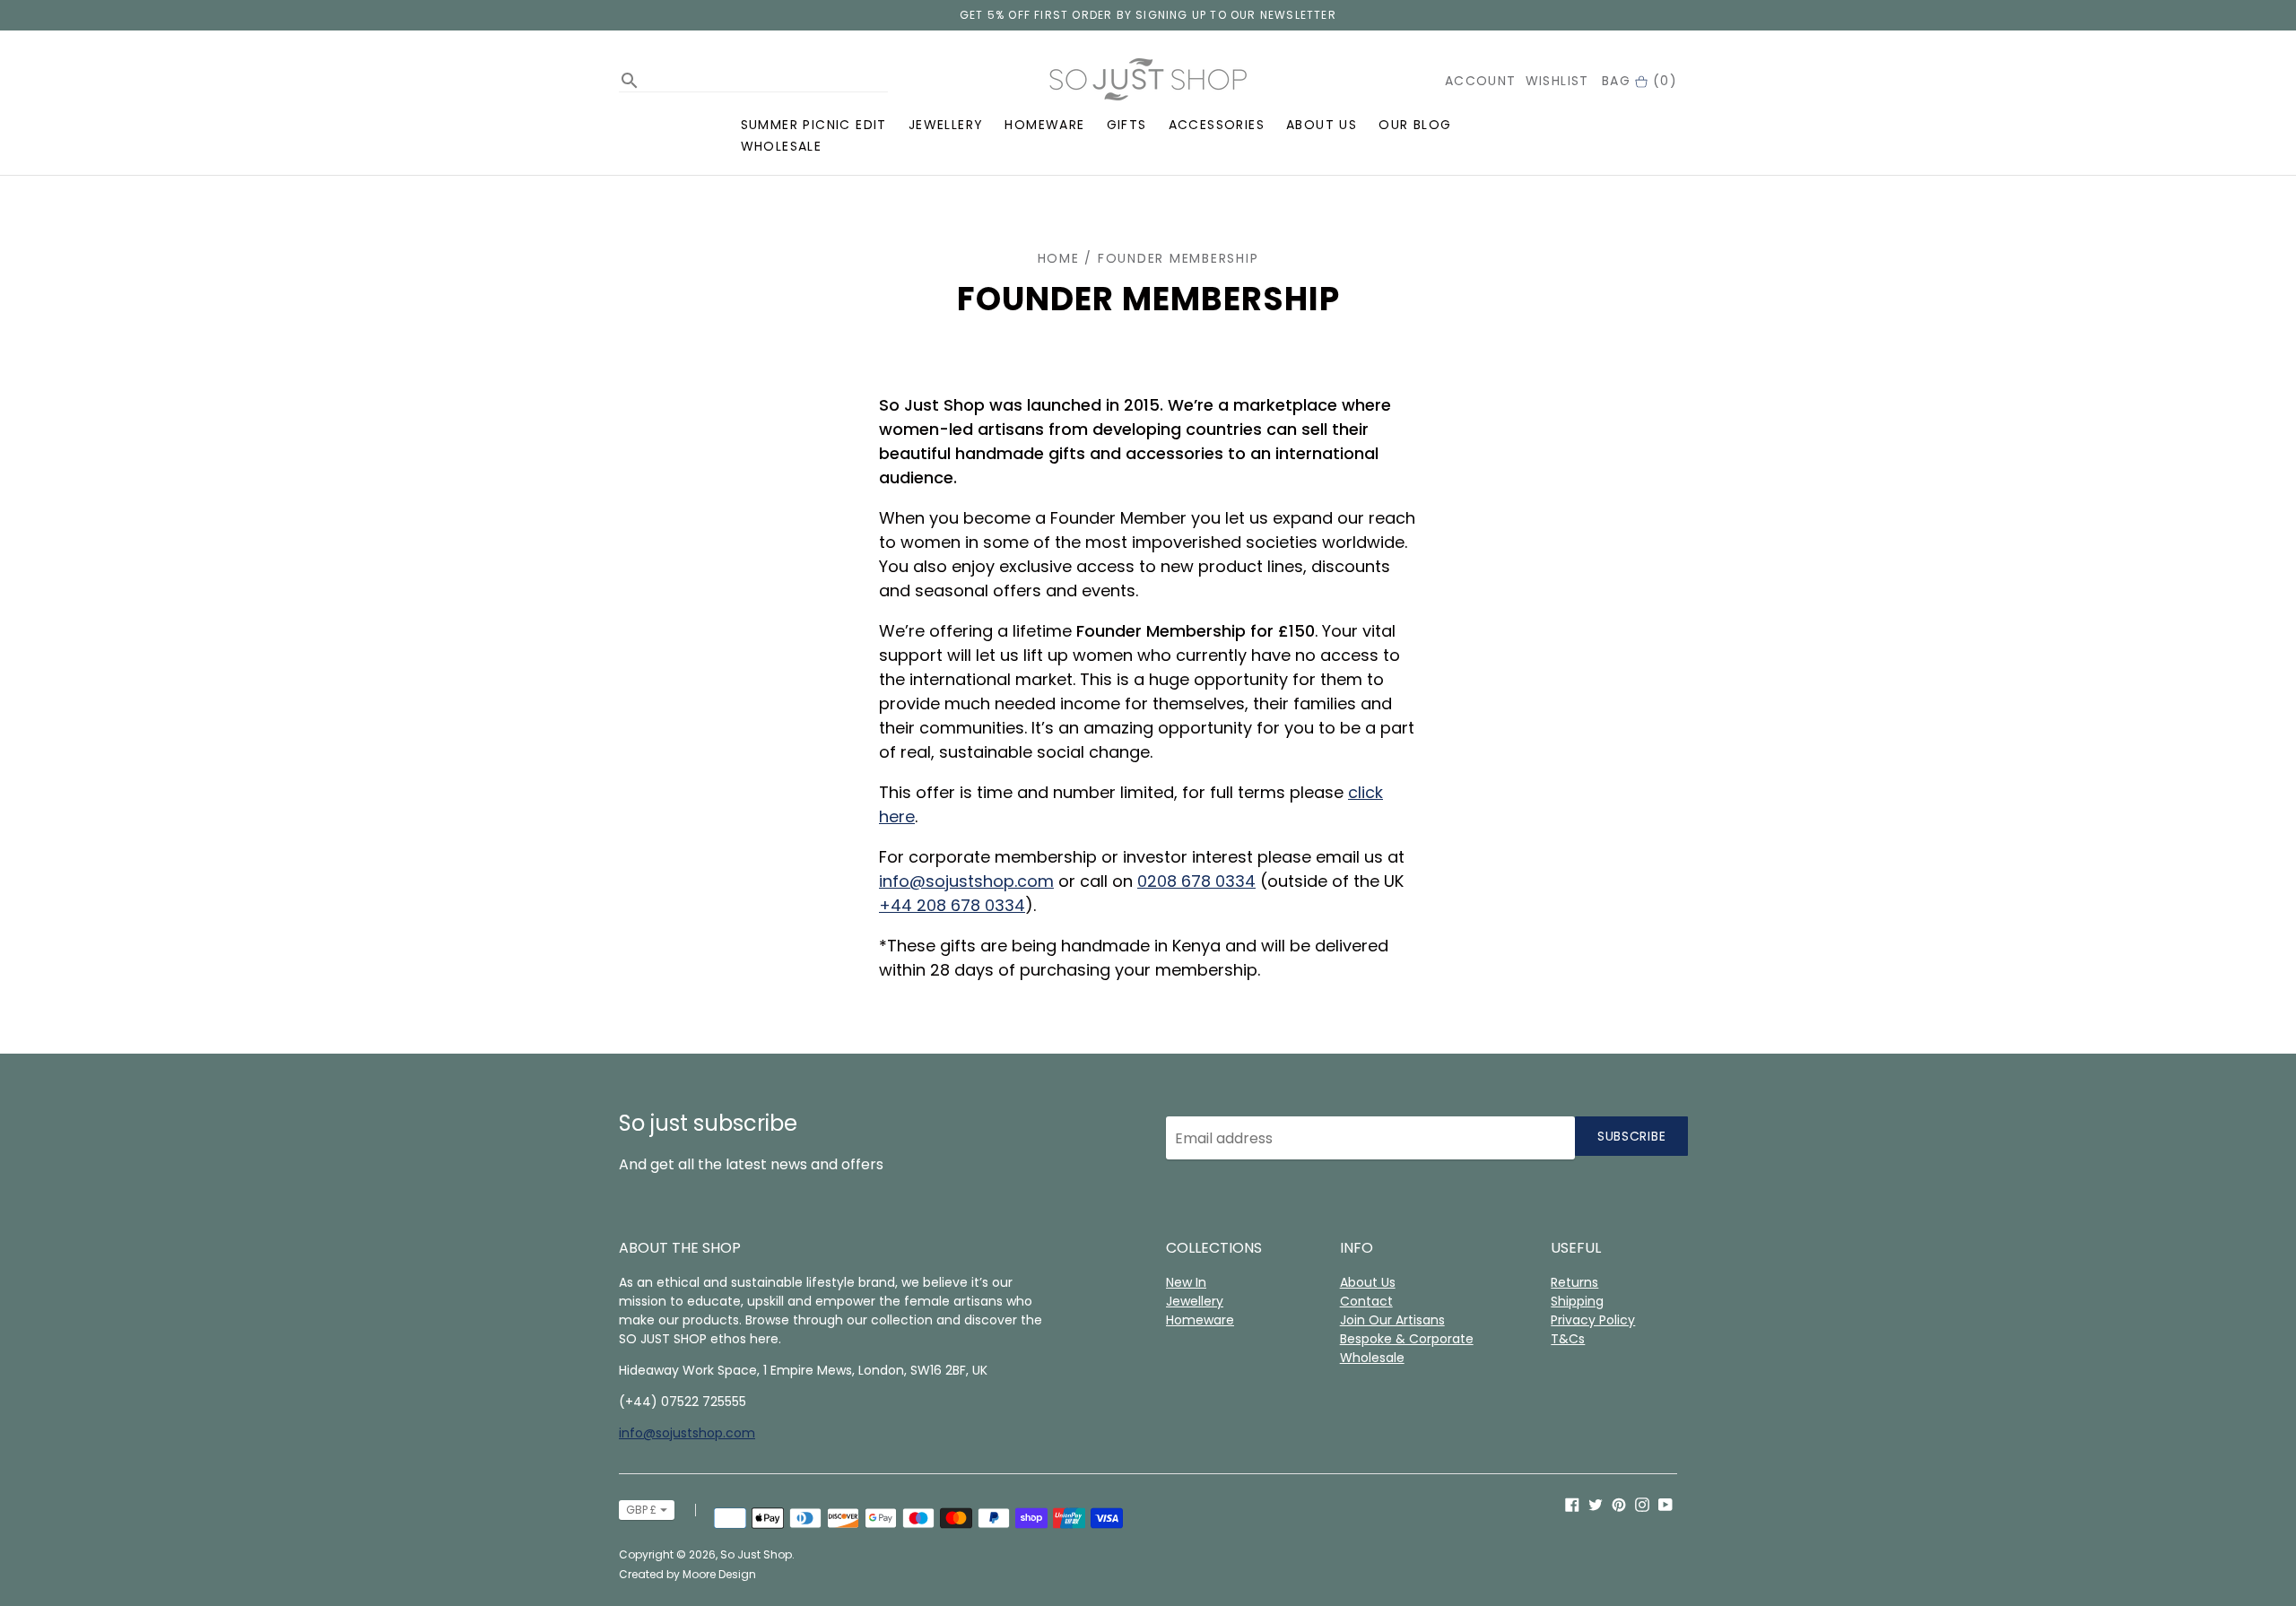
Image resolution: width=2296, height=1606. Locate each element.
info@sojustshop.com (966, 881)
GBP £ (641, 1510)
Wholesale (782, 146)
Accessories (1217, 125)
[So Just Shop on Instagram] (1642, 1503)
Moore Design (719, 1574)
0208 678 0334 (1196, 881)
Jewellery (946, 125)
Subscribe (1631, 1136)
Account (1481, 81)
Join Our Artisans (1392, 1320)
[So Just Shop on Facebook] (1572, 1503)
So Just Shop (756, 1554)
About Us (1322, 125)
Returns (1574, 1282)
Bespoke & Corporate (1407, 1339)
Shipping (1577, 1301)
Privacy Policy (1593, 1320)
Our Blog (1415, 125)
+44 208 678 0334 (952, 905)
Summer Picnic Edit (814, 125)
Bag (1639, 81)
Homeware (1044, 125)
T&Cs (1568, 1339)
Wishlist (1557, 81)
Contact (1366, 1301)
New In (1186, 1282)
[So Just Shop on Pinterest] (1619, 1503)
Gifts (1127, 125)
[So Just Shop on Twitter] (1596, 1503)
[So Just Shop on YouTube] (1665, 1503)
